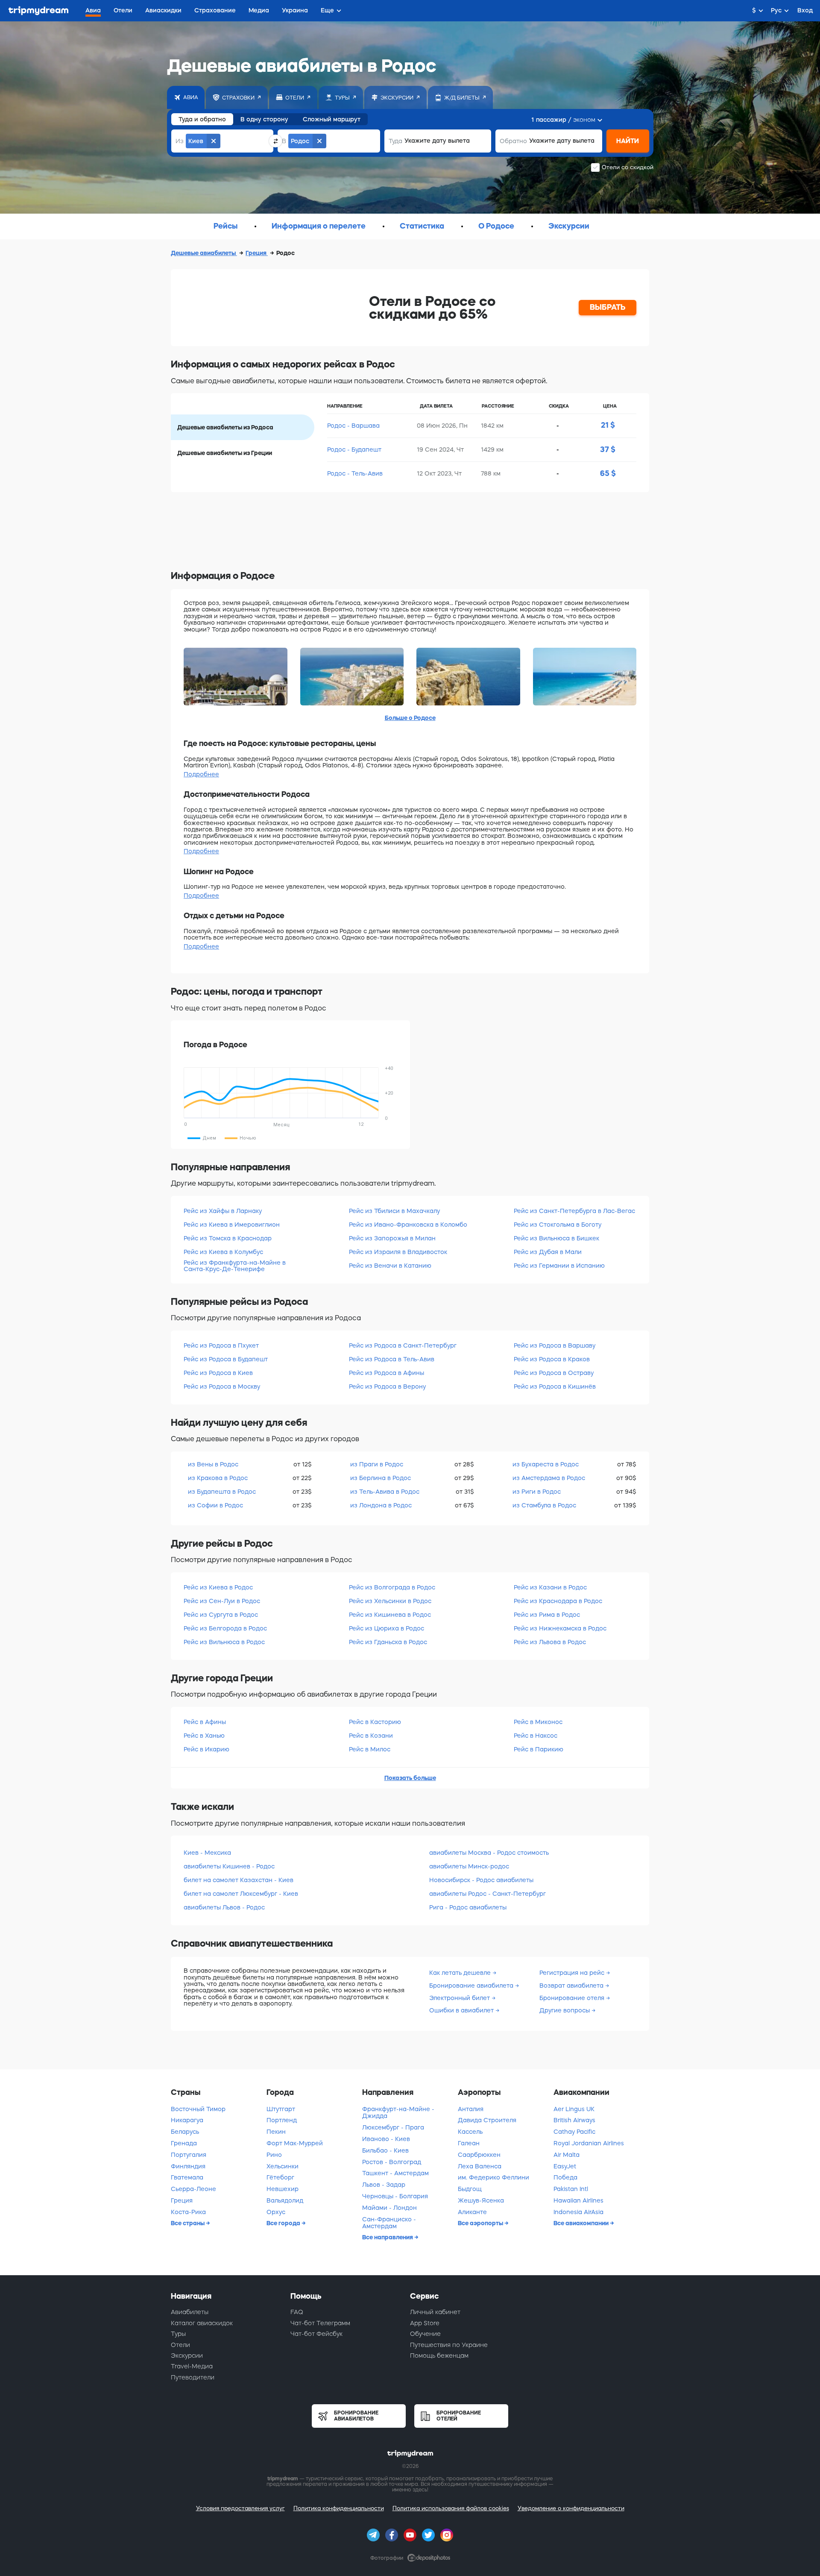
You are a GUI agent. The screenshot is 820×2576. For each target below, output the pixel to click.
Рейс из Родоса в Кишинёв (555, 1386)
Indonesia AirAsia (578, 2212)
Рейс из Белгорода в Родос (225, 1628)
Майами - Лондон (389, 2208)
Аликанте (472, 2212)
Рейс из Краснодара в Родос (558, 1601)
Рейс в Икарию (206, 1749)
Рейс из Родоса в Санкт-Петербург (403, 1345)
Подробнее (201, 774)
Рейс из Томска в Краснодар (228, 1238)
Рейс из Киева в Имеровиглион (232, 1225)
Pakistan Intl (571, 2189)
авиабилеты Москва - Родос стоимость (489, 1853)
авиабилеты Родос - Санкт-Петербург (488, 1894)
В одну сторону (264, 119)
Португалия (189, 2155)
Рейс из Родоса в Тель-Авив (392, 1359)
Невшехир (283, 2189)
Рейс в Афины (205, 1722)
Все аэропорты (481, 2223)
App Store (425, 2323)
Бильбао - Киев (385, 2150)
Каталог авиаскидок (202, 2323)
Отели (180, 2345)
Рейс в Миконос (538, 1722)
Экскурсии (569, 226)
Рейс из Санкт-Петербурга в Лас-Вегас (574, 1211)
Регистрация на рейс (573, 1973)
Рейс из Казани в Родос (550, 1587)
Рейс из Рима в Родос (547, 1615)
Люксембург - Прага (393, 2127)
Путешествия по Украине (449, 2345)
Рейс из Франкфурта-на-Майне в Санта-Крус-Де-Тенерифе (235, 1266)
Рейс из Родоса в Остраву (554, 1373)
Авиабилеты (190, 2312)
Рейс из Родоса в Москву (222, 1386)
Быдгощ (470, 2189)
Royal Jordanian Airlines (589, 2143)
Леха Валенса (480, 2166)
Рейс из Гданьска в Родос (388, 1642)
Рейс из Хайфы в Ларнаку (223, 1211)
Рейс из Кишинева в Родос (390, 1615)
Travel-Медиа (192, 2366)
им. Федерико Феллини (493, 2177)
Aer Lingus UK (574, 2109)
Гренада (184, 2143)
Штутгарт (281, 2109)
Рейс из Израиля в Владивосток (398, 1252)
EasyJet (565, 2166)
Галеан (469, 2143)
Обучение (425, 2334)
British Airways (574, 2120)
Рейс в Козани (371, 1736)
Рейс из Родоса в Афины (387, 1373)
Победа (565, 2177)
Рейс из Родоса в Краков (552, 1359)
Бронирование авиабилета (472, 1986)
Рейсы (225, 226)
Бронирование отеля (573, 1998)
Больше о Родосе (410, 718)
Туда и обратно (202, 119)
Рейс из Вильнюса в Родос (224, 1642)
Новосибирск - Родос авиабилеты (481, 1880)
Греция (257, 253)
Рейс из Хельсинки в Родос (390, 1601)
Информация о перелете (319, 226)
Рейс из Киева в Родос (218, 1587)
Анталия (471, 2109)
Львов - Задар (384, 2185)
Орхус (276, 2212)
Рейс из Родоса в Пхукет (221, 1345)
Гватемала (187, 2177)
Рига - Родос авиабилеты (468, 1907)
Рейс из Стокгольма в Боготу (558, 1225)
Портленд (282, 2120)
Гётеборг (280, 2177)
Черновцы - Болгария (395, 2196)
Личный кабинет (435, 2312)
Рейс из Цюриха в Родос (387, 1628)
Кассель (470, 2132)
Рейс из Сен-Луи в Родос (222, 1601)
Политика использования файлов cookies (451, 2508)
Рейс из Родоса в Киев (218, 1373)
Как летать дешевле (461, 1973)
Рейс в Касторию (375, 1722)
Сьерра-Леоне (193, 2189)
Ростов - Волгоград (392, 2162)
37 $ (608, 449)
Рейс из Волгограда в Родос (392, 1587)
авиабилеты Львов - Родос (224, 1907)
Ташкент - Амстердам (395, 2173)
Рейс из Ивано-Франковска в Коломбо (408, 1225)
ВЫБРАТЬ (608, 307)
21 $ (608, 425)
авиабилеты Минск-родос (469, 1866)
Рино (274, 2155)
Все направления (388, 2237)
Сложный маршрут (332, 119)
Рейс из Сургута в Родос (221, 1615)
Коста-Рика (188, 2212)
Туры (178, 2334)
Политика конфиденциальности (339, 2508)
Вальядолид (285, 2200)
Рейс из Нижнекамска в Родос (560, 1628)
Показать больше (410, 1778)
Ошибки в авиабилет (462, 2010)
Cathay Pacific (574, 2132)
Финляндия (188, 2166)
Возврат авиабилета (572, 1986)
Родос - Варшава (353, 426)
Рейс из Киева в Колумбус (223, 1252)
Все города (284, 2223)
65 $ (608, 473)
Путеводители (193, 2377)
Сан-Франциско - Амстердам (389, 2223)
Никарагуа (187, 2120)
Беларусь (185, 2132)
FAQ (297, 2312)
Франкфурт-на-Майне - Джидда (398, 2113)
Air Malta (567, 2155)
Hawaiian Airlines (578, 2200)
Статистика (422, 226)
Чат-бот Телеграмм (320, 2323)
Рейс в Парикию (539, 1749)
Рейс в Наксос (536, 1736)
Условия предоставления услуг (240, 2508)
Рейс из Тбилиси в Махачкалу (394, 1211)
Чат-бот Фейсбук (316, 2334)
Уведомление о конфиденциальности (571, 2508)
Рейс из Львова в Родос (550, 1642)
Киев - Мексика (207, 1853)
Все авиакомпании (582, 2223)
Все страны (188, 2223)
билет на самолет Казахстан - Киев (239, 1880)
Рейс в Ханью (204, 1736)
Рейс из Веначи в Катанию (390, 1266)
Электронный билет (460, 1998)
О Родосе (496, 226)
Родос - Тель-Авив (355, 473)
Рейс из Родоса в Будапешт (226, 1359)
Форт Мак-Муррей (295, 2143)
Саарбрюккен (479, 2155)
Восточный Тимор (198, 2109)
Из (180, 141)
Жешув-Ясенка (481, 2200)
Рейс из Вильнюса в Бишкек (556, 1238)
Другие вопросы (565, 2010)
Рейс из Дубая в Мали (548, 1252)
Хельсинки (283, 2166)
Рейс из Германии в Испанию (559, 1266)
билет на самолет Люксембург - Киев (241, 1894)
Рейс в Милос (370, 1749)
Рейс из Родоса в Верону (387, 1386)
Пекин (276, 2132)
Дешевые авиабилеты (204, 253)
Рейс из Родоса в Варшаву (555, 1345)
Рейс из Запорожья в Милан (392, 1238)
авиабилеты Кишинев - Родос (229, 1866)
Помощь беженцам (439, 2356)
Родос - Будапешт (354, 449)
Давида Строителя (487, 2120)
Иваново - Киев (386, 2139)
